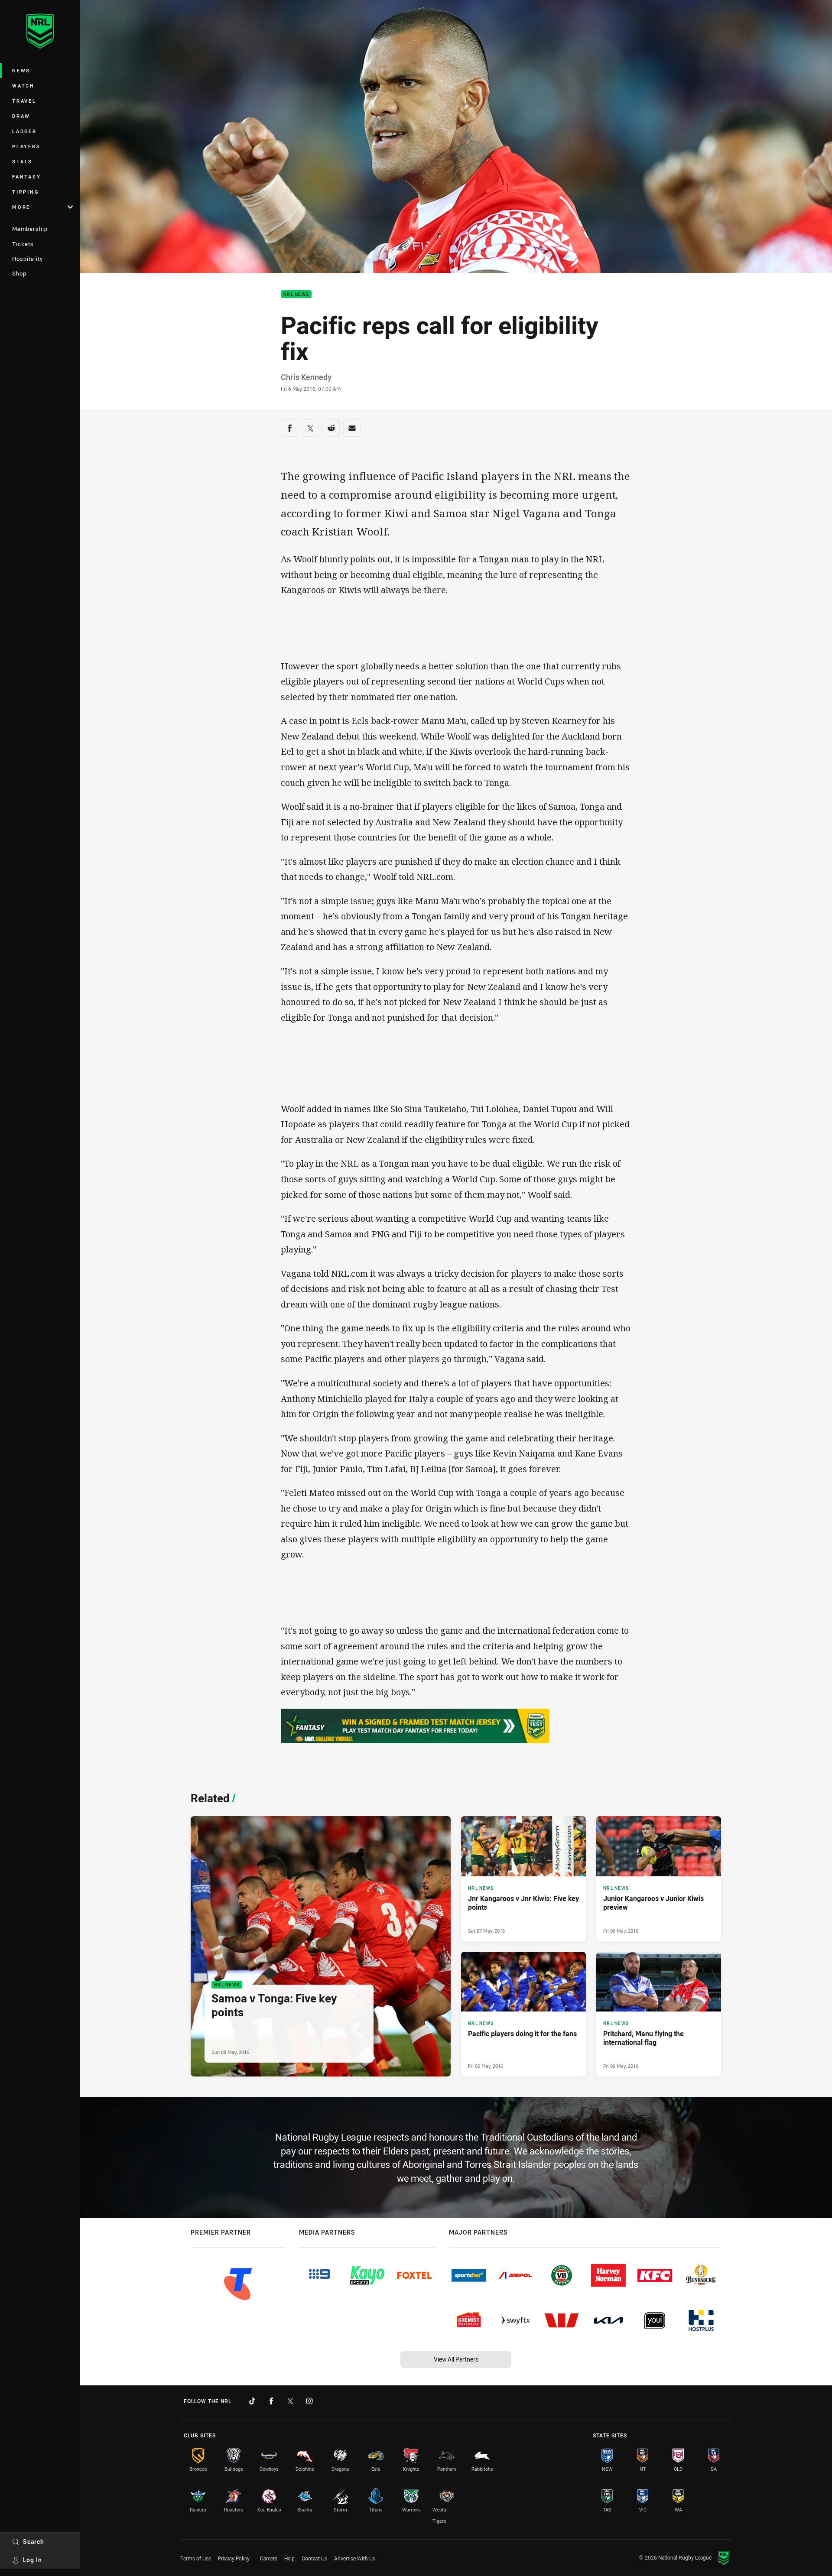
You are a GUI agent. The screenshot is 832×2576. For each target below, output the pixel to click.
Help (289, 2558)
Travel (24, 101)
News (21, 70)
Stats (22, 161)
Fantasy (26, 177)
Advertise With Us (355, 2558)
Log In (32, 2560)
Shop (19, 273)
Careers (269, 2558)
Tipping (26, 192)
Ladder (24, 131)
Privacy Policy (234, 2558)
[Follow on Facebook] (271, 2401)
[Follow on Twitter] (290, 2401)
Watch (23, 86)
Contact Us (314, 2558)
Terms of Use (196, 2558)
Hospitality (28, 259)
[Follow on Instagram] (309, 2401)
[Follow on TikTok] (252, 2401)
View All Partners (456, 2359)
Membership (30, 229)
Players (26, 146)
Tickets (23, 244)
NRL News (296, 294)
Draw (21, 116)
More (21, 207)
